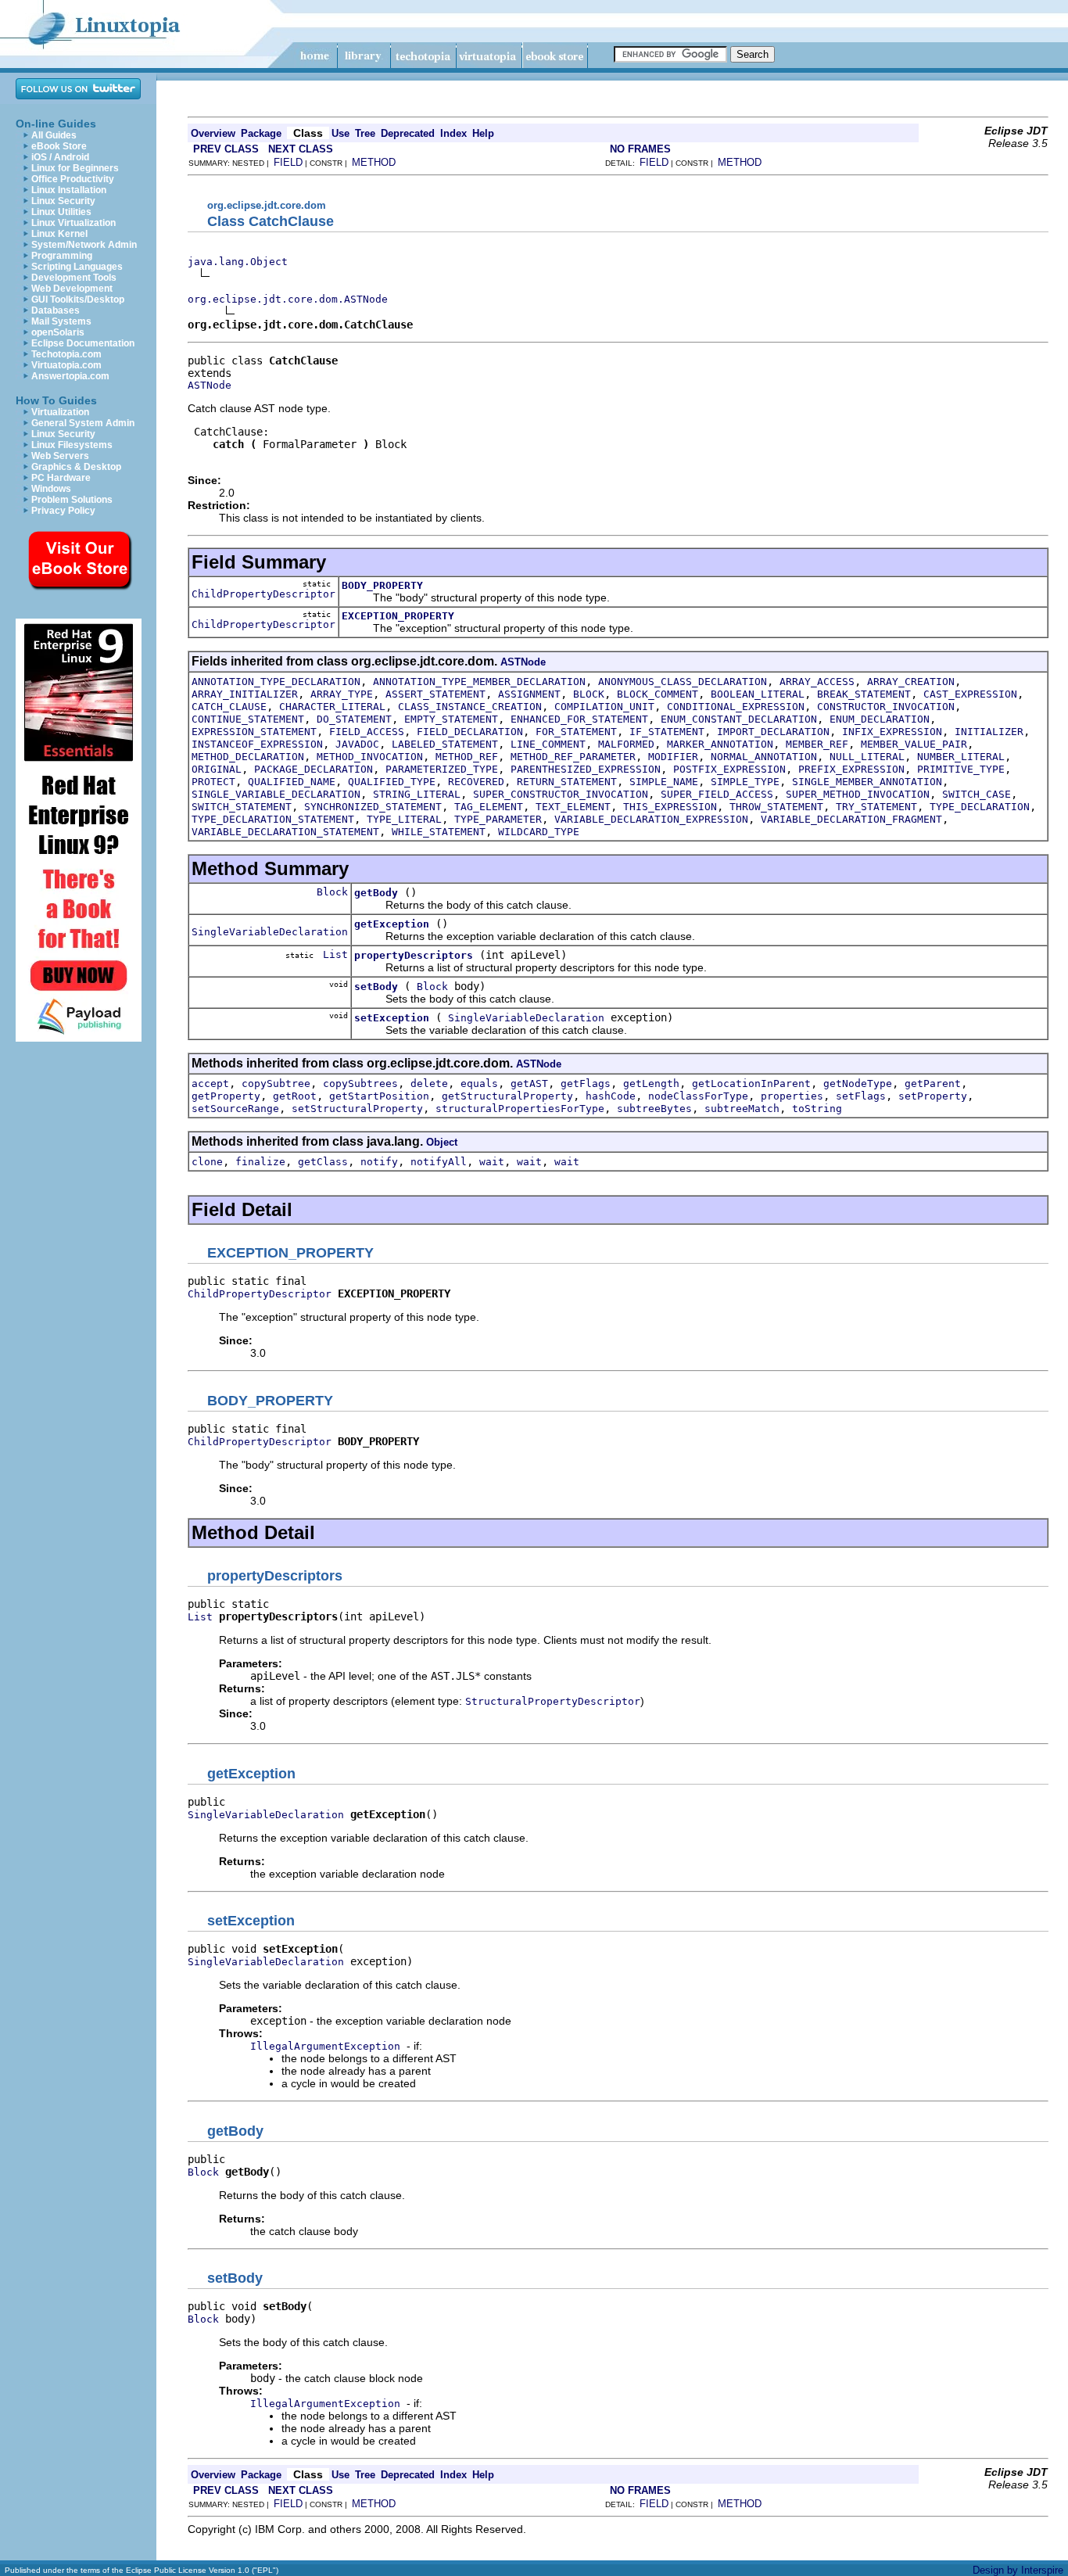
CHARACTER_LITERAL (332, 707)
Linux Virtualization (73, 223)
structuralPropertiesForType (520, 1109)
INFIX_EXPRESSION (892, 732)
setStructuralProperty (357, 1109)
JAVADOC (357, 744)
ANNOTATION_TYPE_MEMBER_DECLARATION (479, 682)
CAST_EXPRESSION (970, 694)
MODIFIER (673, 757)
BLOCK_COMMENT (658, 694)
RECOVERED (476, 782)
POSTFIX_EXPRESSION (729, 769)
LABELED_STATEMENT (445, 744)
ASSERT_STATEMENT (435, 694)
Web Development (72, 289)
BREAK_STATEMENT (864, 694)
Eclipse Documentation (83, 343)
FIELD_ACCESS (367, 732)
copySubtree (276, 1083)
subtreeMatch (742, 1109)
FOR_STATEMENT (576, 732)
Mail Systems (61, 321)
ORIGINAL (217, 769)
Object (442, 1142)
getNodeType (858, 1083)
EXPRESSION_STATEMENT (254, 732)
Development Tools (74, 278)
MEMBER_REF (817, 744)
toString (817, 1109)
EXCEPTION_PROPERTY (398, 616)
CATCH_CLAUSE (229, 707)
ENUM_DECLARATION (880, 719)
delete (429, 1083)
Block (332, 892)
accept (210, 1083)
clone (207, 1162)
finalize (260, 1162)
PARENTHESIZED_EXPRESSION (586, 769)
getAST (529, 1083)
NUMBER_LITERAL (961, 757)
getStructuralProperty (507, 1096)
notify (379, 1162)
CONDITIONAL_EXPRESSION (736, 707)
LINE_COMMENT (548, 744)
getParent (933, 1083)
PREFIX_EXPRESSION (851, 769)
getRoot (295, 1096)
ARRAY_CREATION (911, 682)
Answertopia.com (70, 376)
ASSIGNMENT (529, 694)
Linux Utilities (61, 212)
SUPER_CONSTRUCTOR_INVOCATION (561, 794)
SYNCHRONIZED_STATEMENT (373, 807)
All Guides (54, 135)
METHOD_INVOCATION (370, 757)
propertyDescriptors (414, 955)
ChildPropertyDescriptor (263, 594)
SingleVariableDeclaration (270, 932)
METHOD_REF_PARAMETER (573, 757)
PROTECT (213, 782)
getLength (651, 1083)
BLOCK (589, 694)
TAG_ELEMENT (489, 807)
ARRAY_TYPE (342, 694)
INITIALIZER (989, 732)
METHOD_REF (467, 757)
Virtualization (60, 412)
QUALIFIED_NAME (292, 782)
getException (392, 924)
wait (492, 1162)
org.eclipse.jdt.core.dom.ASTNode (288, 299)
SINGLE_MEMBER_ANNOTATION (867, 782)
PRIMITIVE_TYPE (961, 769)
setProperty (933, 1096)
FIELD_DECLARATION (470, 732)
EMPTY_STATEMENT (451, 719)
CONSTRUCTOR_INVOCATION (886, 707)
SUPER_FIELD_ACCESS (717, 794)
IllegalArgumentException (325, 2046)
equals (479, 1083)
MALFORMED (626, 744)
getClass (323, 1162)
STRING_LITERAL (417, 794)
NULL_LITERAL (867, 757)
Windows (51, 489)
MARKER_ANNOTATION (720, 744)
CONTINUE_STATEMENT (248, 719)
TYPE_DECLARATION (980, 807)
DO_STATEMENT (354, 719)
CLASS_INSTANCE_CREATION (470, 707)
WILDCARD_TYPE (539, 832)
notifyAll (439, 1162)
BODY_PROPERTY (382, 585)
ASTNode (210, 385)
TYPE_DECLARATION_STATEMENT (273, 819)
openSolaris (58, 332)
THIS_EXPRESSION (670, 807)
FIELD (288, 162)
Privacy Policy (63, 511)
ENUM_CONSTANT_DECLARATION (739, 719)
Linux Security (63, 201)
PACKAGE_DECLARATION (314, 769)
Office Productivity (73, 179)
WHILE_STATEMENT (439, 832)
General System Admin (83, 423)
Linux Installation (69, 190)
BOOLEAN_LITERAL (758, 694)
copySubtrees (360, 1083)
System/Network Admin (84, 245)
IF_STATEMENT (667, 732)
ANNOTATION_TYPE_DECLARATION (276, 682)
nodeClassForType (698, 1096)
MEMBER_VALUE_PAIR (914, 744)
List (335, 954)
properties (792, 1096)
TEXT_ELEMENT (573, 807)
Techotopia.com (66, 354)
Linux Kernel (59, 234)
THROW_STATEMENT (776, 807)
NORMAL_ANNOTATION (764, 757)
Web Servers (60, 456)
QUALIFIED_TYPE (392, 782)
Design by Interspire (1018, 2570)
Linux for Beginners (75, 168)
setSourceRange (235, 1109)
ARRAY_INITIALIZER (245, 694)
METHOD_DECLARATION (248, 757)
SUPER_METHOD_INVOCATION (858, 794)
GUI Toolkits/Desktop (78, 300)
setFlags (861, 1096)
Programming (62, 256)
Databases (56, 310)
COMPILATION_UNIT (604, 707)
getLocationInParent (751, 1083)
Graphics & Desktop (76, 467)
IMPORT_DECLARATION (773, 732)
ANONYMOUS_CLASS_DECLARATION (683, 682)
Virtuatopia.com (66, 365)
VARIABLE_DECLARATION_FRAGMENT (851, 819)
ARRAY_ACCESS (817, 682)
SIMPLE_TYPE (745, 782)
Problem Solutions (72, 500)
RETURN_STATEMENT (567, 782)
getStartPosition (379, 1096)
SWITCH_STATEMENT (242, 807)
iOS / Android (60, 157)
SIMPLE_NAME (664, 782)
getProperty (226, 1096)
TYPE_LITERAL (404, 819)
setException (392, 1018)
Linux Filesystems (72, 445)
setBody (376, 987)
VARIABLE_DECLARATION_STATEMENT (285, 832)
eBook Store (59, 146)
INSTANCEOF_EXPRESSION (257, 744)
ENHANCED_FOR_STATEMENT (579, 719)
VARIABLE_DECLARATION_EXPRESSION (651, 819)
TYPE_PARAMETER (498, 819)
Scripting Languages (77, 267)
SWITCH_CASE (977, 794)
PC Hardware (61, 478)
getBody (376, 893)
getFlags (586, 1083)
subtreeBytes (654, 1109)
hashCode (611, 1096)
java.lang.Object (238, 262)
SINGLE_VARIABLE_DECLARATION (276, 794)
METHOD (374, 162)
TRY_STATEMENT (876, 807)
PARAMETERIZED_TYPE (442, 769)
